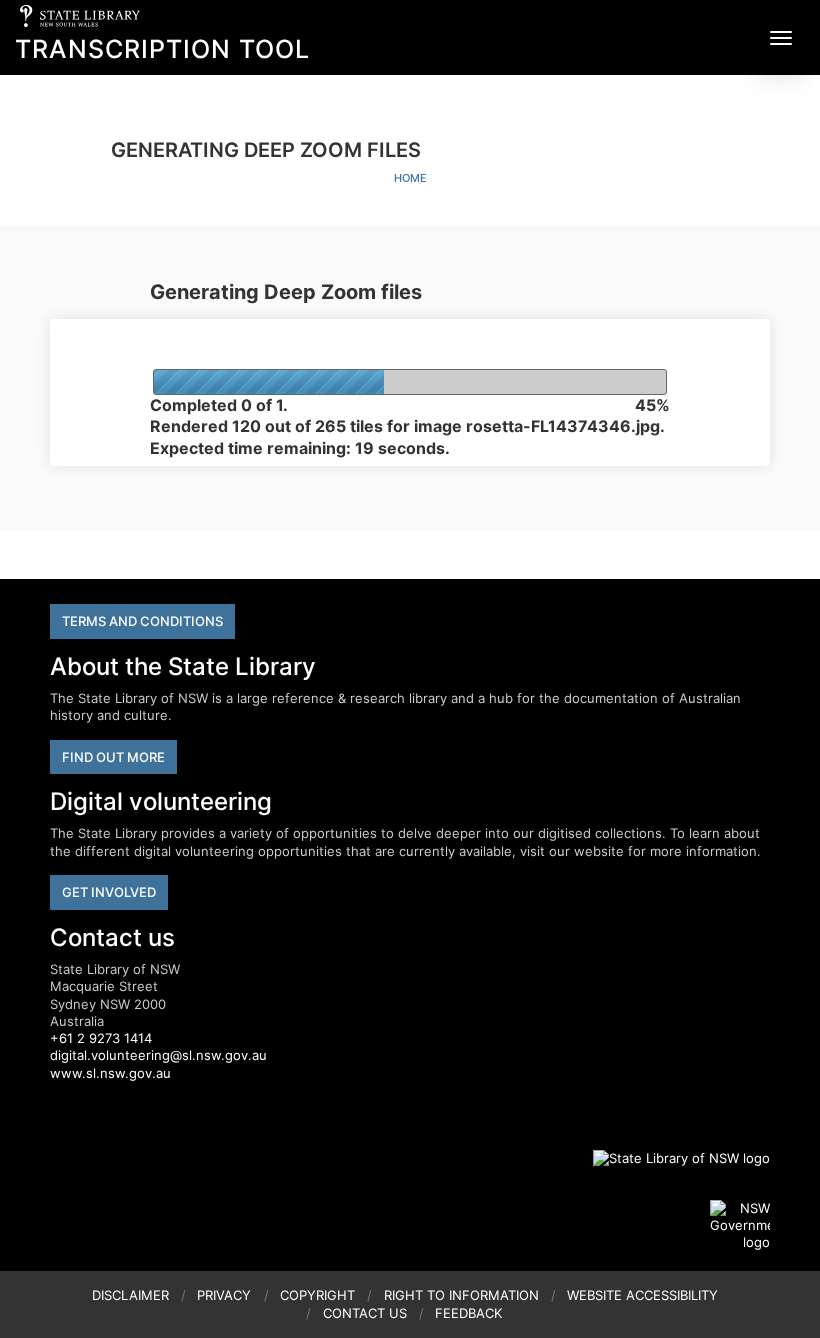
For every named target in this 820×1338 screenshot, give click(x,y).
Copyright (317, 1295)
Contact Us (365, 1313)
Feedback (468, 1313)
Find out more (113, 757)
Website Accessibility (642, 1295)
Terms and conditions (142, 621)
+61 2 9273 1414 (101, 1038)
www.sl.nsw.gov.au (110, 1073)
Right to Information (461, 1295)
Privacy (224, 1295)
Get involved (109, 892)
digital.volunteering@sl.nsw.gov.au (158, 1055)
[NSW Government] (740, 1226)
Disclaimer (130, 1295)
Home (410, 178)
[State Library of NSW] (670, 1158)
